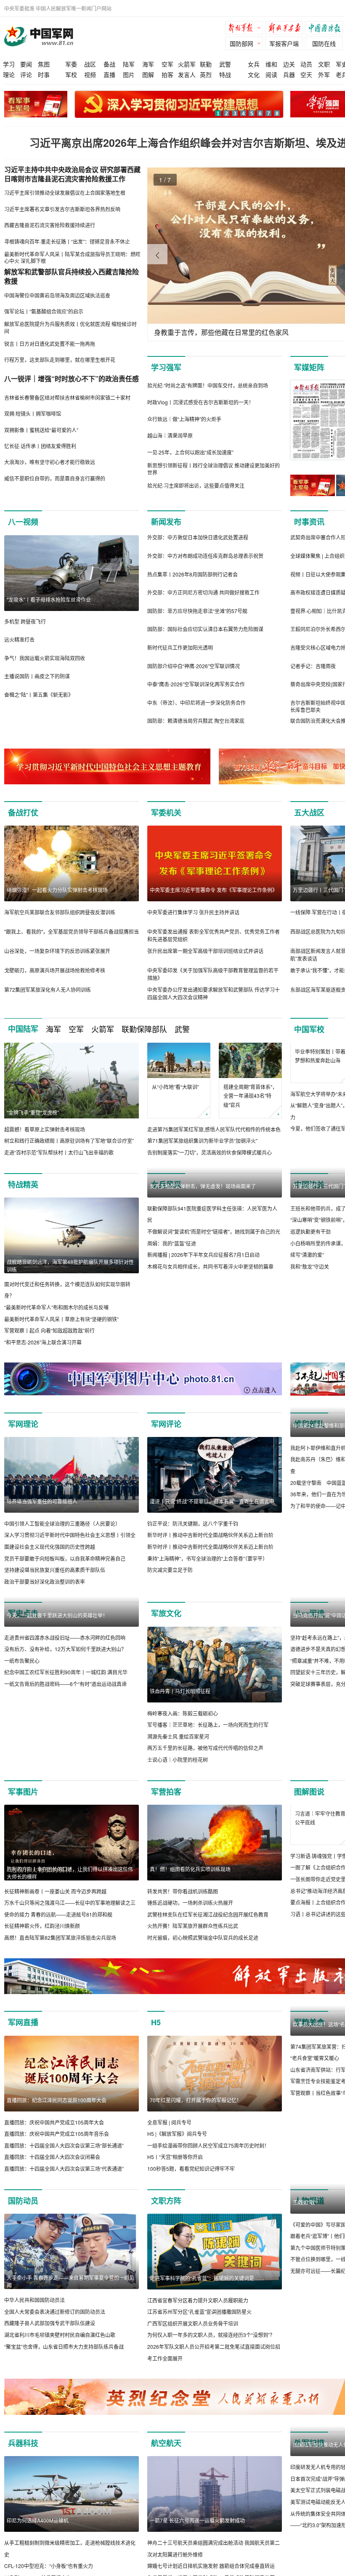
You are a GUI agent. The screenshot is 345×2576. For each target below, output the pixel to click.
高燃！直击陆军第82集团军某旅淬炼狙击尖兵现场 (60, 1949)
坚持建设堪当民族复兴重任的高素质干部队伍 (55, 1581)
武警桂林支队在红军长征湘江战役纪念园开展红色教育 (208, 1926)
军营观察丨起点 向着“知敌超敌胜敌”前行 (49, 1342)
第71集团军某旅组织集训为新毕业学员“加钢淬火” (202, 1141)
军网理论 (23, 1435)
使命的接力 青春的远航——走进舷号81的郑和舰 (58, 1926)
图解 (148, 74)
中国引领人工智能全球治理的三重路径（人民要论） (62, 1535)
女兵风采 (166, 1196)
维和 (271, 64)
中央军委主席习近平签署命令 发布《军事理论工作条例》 (214, 890)
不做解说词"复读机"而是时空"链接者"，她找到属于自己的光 (214, 1319)
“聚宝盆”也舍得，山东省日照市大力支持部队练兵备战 (64, 2370)
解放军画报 (286, 29)
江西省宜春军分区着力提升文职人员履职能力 (198, 2323)
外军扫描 (309, 2467)
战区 (90, 64)
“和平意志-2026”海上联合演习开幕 (43, 1353)
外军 (324, 74)
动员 (306, 64)
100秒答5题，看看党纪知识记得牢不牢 (191, 2192)
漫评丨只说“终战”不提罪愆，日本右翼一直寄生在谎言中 (212, 1512)
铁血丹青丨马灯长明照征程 (180, 1702)
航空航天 (166, 2467)
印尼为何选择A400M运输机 (38, 2544)
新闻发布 (166, 522)
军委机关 (166, 813)
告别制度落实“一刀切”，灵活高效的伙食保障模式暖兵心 (210, 1152)
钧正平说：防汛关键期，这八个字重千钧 (193, 1535)
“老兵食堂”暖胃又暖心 (315, 2157)
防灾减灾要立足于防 (170, 1581)
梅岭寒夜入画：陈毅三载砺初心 (183, 1725)
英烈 (206, 74)
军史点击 (23, 1625)
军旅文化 (166, 1625)
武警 (225, 64)
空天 (306, 74)
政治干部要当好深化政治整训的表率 (45, 1593)
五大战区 (309, 813)
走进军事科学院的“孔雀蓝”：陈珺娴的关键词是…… (207, 2301)
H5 (156, 2046)
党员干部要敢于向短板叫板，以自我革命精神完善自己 (65, 1570)
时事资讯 (309, 522)
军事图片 (23, 1803)
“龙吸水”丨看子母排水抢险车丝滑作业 (49, 599)
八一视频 (23, 522)
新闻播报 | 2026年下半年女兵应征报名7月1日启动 (203, 1342)
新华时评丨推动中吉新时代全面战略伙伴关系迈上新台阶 (210, 1547)
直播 (109, 74)
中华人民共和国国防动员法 (34, 2323)
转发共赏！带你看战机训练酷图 (183, 1903)
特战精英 (23, 1196)
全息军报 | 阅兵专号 (169, 2145)
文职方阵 (166, 2224)
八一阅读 (309, 1625)
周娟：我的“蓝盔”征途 (172, 1330)
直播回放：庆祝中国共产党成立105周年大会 (54, 2145)
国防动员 (23, 2224)
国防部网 (241, 43)
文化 (254, 74)
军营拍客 (166, 1803)
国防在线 (324, 43)
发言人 (187, 74)
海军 (148, 64)
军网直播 (23, 2046)
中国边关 (309, 1196)
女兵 (254, 64)
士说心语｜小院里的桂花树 (178, 1771)
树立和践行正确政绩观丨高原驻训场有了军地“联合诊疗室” (69, 1141)
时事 (44, 74)
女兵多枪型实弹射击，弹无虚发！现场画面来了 (203, 1273)
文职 (324, 64)
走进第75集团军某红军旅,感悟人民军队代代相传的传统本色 (214, 1129)
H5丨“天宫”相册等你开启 (175, 2180)
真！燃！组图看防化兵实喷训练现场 (190, 1880)
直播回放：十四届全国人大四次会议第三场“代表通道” (64, 2192)
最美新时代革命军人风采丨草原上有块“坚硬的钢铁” (61, 1330)
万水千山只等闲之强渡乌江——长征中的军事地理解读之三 (70, 1914)
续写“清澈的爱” (307, 1342)
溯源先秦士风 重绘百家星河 (178, 1748)
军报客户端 (284, 43)
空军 (167, 64)
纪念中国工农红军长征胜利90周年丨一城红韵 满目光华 (66, 1759)
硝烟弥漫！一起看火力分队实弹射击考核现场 (57, 890)
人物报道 (309, 2224)
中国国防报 (326, 29)
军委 (71, 64)
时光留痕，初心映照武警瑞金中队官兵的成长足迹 (203, 1949)
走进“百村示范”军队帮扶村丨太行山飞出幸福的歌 (59, 1152)
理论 (9, 74)
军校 (71, 74)
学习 (9, 64)
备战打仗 (23, 813)
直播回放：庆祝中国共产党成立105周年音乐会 (57, 2157)
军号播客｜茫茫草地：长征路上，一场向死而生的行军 (208, 1736)
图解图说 (309, 1803)
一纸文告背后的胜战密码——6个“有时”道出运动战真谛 (65, 1771)
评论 (26, 74)
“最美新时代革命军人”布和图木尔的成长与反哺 (56, 1319)
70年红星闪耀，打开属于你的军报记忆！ (196, 2123)
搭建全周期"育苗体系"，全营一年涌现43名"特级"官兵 (250, 1096)
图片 (129, 74)
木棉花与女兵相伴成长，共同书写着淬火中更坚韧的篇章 (210, 1353)
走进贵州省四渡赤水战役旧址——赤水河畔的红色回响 (65, 1725)
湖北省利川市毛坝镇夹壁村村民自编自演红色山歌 (60, 2358)
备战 (109, 64)
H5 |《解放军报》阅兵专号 (177, 2157)
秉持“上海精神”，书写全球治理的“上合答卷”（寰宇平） (207, 1570)
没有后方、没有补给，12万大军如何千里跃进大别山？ (65, 1736)
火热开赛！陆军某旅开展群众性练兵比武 (193, 1937)
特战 (225, 74)
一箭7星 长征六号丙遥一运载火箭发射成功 (197, 2544)
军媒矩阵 (309, 367)
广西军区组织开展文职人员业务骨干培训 (193, 2346)
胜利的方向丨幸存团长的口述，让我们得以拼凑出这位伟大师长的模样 (70, 1884)
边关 (289, 64)
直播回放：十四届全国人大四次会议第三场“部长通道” (64, 2168)
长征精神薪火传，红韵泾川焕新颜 (42, 1937)
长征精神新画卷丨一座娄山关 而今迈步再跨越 (55, 1903)
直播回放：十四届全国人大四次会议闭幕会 (52, 2180)
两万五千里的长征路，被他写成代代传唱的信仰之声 (205, 1759)
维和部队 (309, 1435)
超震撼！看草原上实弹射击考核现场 (45, 1129)
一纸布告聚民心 (22, 1748)
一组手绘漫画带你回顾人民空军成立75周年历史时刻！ (208, 2168)
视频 (90, 74)
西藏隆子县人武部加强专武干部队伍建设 (50, 2346)
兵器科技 (23, 2467)
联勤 (206, 64)
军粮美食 (309, 2046)
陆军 (129, 64)
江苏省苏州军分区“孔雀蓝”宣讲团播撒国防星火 (199, 2335)
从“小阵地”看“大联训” (175, 1087)
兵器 (289, 74)
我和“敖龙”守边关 (310, 1353)
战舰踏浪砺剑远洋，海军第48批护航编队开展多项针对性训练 (70, 1277)
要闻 (26, 64)
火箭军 (187, 64)
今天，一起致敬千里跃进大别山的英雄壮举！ (57, 1702)
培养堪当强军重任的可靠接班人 (42, 1512)
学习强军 (166, 367)
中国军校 (309, 1029)
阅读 (271, 74)
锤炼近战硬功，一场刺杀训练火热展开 (190, 1914)
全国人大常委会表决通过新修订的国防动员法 (55, 2335)
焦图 (44, 64)
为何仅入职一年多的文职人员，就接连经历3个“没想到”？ (211, 2358)
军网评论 (166, 1435)
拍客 (167, 74)
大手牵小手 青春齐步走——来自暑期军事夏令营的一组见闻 (70, 2305)
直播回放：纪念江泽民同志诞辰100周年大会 (57, 2123)
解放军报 (246, 29)
